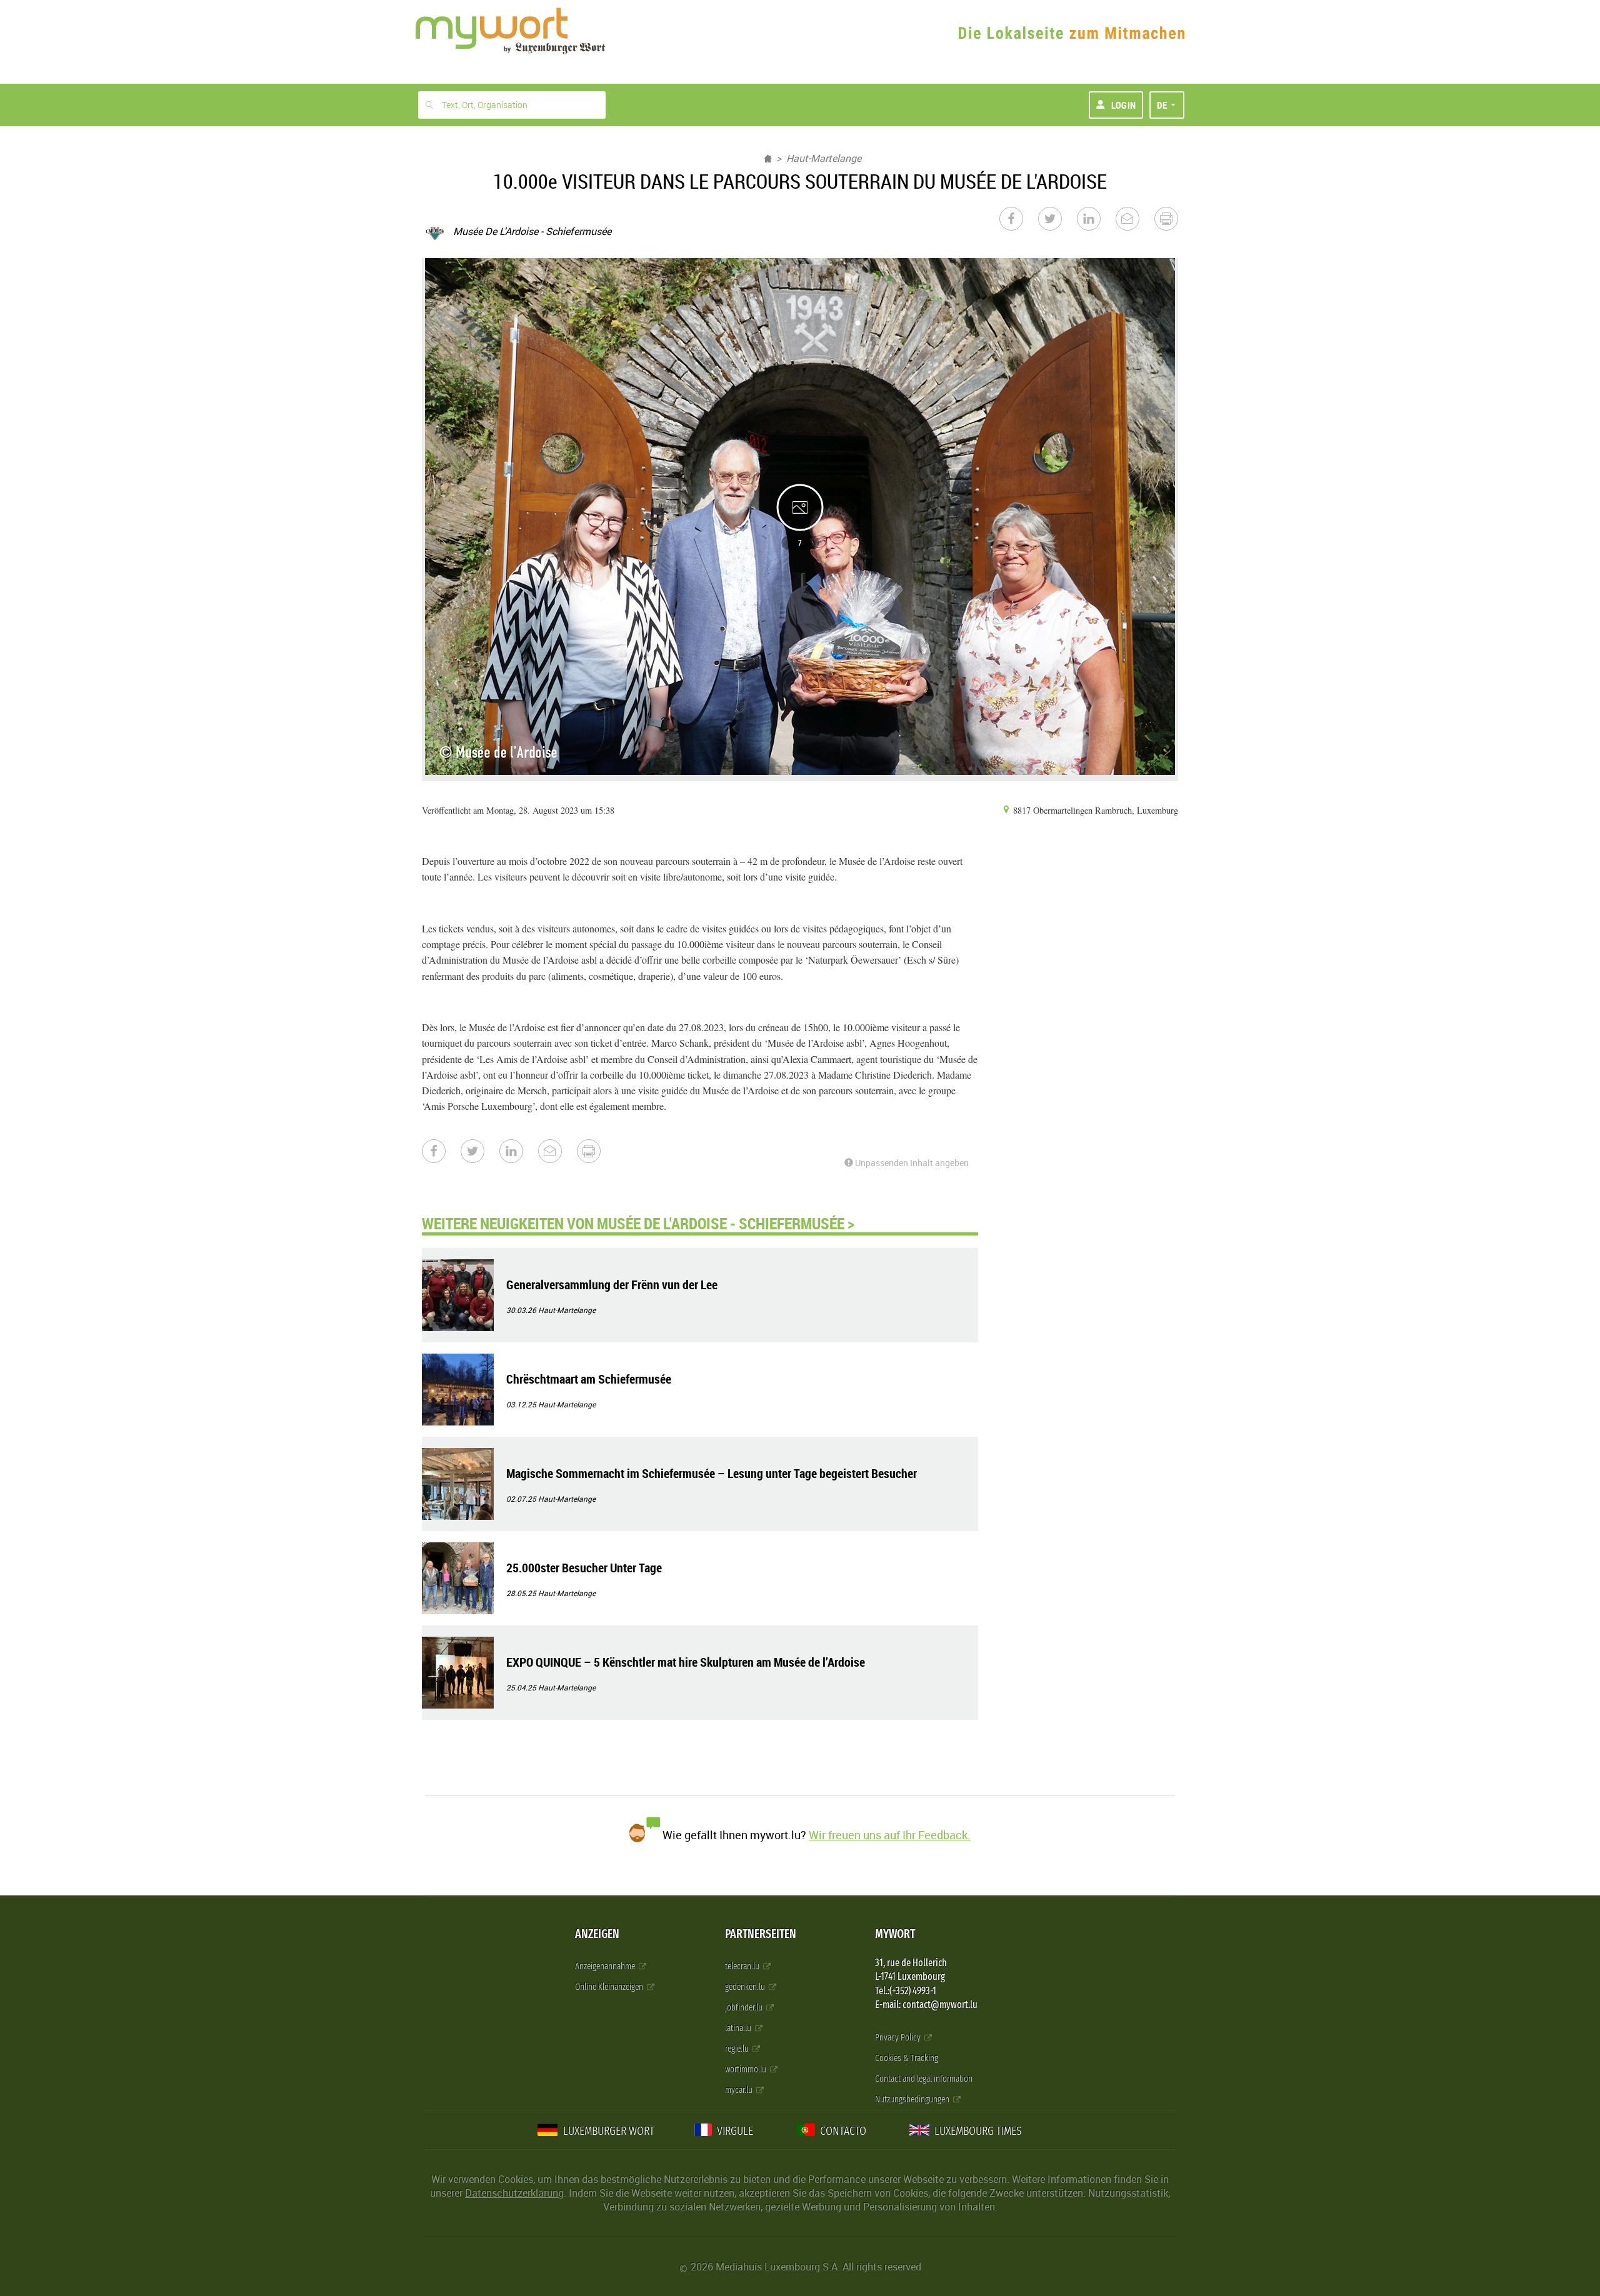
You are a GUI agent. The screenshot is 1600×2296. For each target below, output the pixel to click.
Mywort (895, 1934)
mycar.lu (740, 2090)
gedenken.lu (746, 1987)
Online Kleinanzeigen (610, 1987)
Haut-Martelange (824, 158)
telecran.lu (743, 1966)
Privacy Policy (899, 2038)
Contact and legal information (924, 2079)
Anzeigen (597, 1934)
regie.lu (738, 2049)
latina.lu (739, 2028)
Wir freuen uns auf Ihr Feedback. (890, 1835)
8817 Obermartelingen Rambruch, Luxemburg (1094, 810)
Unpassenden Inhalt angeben (911, 1163)
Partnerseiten (761, 1934)
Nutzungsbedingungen (913, 2099)
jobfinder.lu (745, 2008)
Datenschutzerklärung (514, 2193)
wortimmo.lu (747, 2069)
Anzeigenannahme (606, 1966)
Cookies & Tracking (907, 2058)
